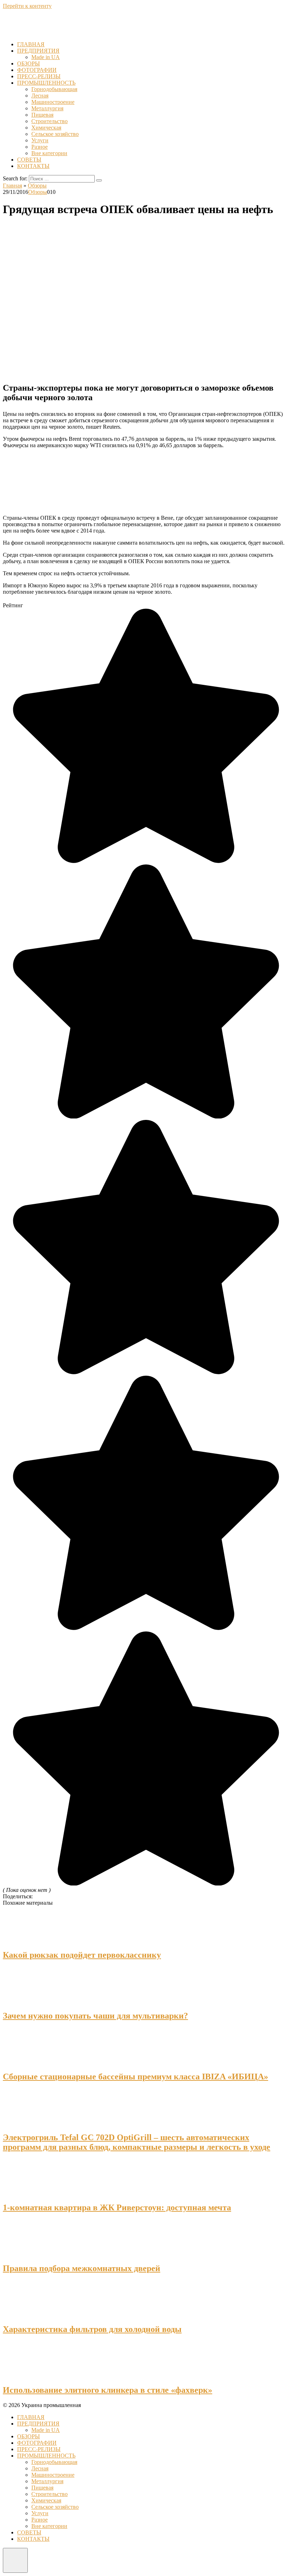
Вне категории (49, 153)
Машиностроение (53, 102)
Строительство (49, 121)
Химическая (46, 128)
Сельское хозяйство (55, 134)
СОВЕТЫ (29, 160)
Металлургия (47, 108)
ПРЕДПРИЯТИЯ (38, 51)
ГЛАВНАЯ (31, 44)
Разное (40, 147)
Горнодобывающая (54, 89)
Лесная (40, 96)
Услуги (40, 140)
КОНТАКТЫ (33, 166)
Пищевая (42, 115)
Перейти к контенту (27, 6)
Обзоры (38, 192)
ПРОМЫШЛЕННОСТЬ (46, 83)
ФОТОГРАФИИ (37, 70)
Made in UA (46, 57)
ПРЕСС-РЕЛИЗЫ (39, 76)
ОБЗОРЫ (28, 64)
